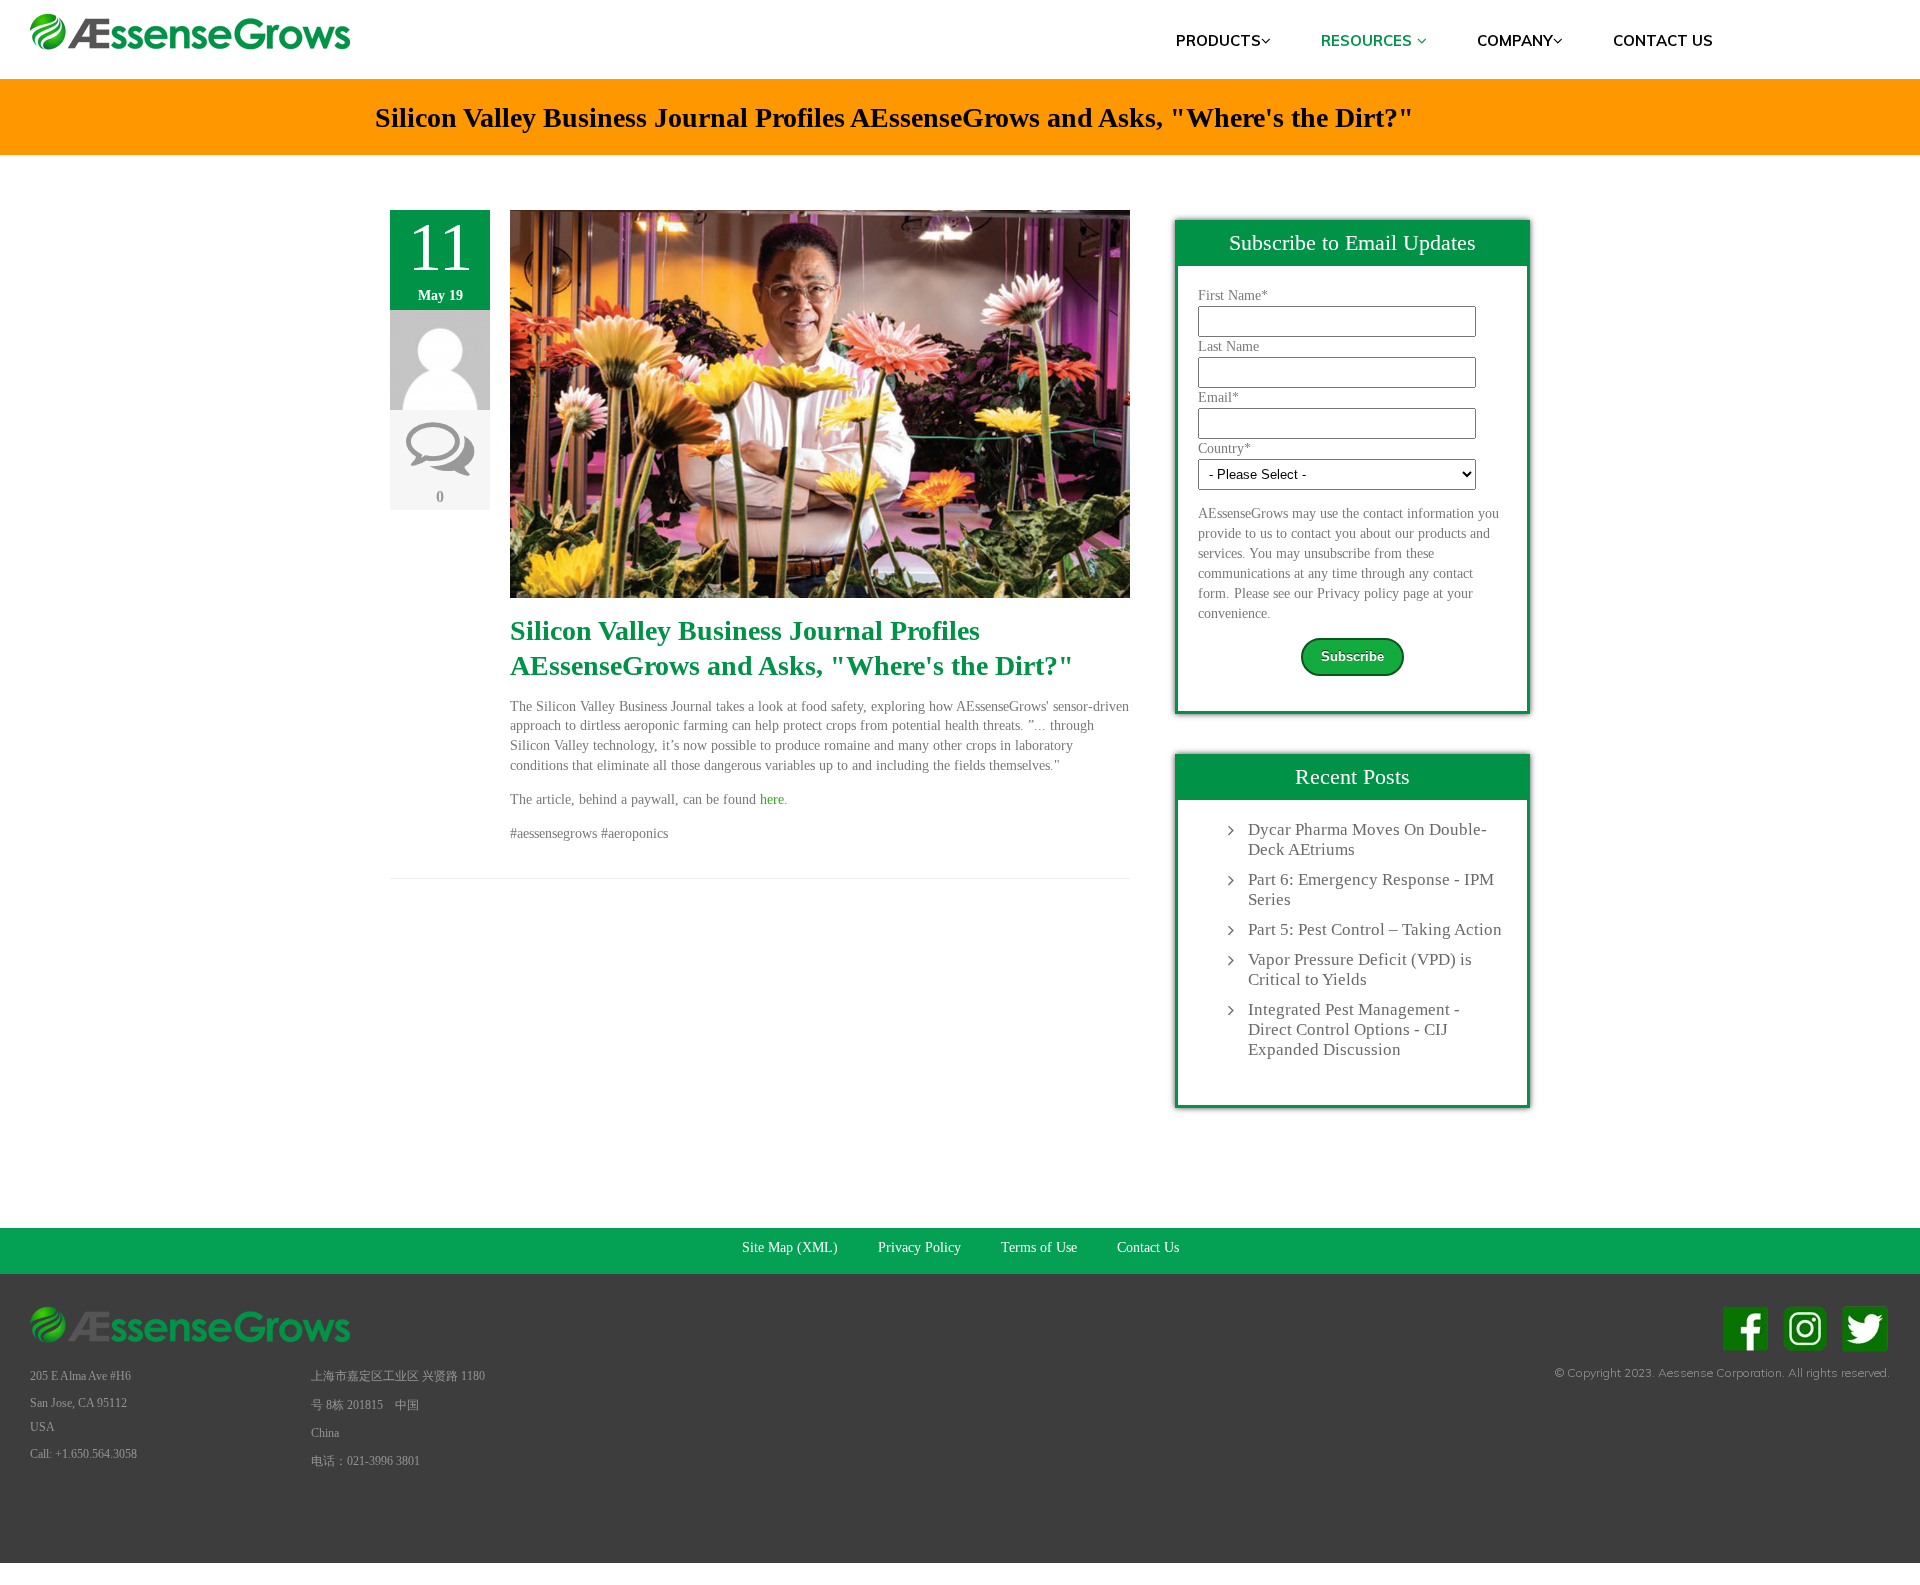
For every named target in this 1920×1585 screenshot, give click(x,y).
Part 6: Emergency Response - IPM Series (1371, 889)
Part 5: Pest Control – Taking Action (1375, 929)
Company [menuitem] (1515, 40)
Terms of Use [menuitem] (1039, 1247)
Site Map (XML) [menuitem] (790, 1247)
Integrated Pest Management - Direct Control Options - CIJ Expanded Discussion (1354, 1029)
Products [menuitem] (1218, 40)
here (772, 799)
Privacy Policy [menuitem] (919, 1247)
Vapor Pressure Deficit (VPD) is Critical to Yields (1360, 969)
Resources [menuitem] (1366, 40)
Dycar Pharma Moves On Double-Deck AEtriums (1367, 839)
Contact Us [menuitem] (1663, 40)
